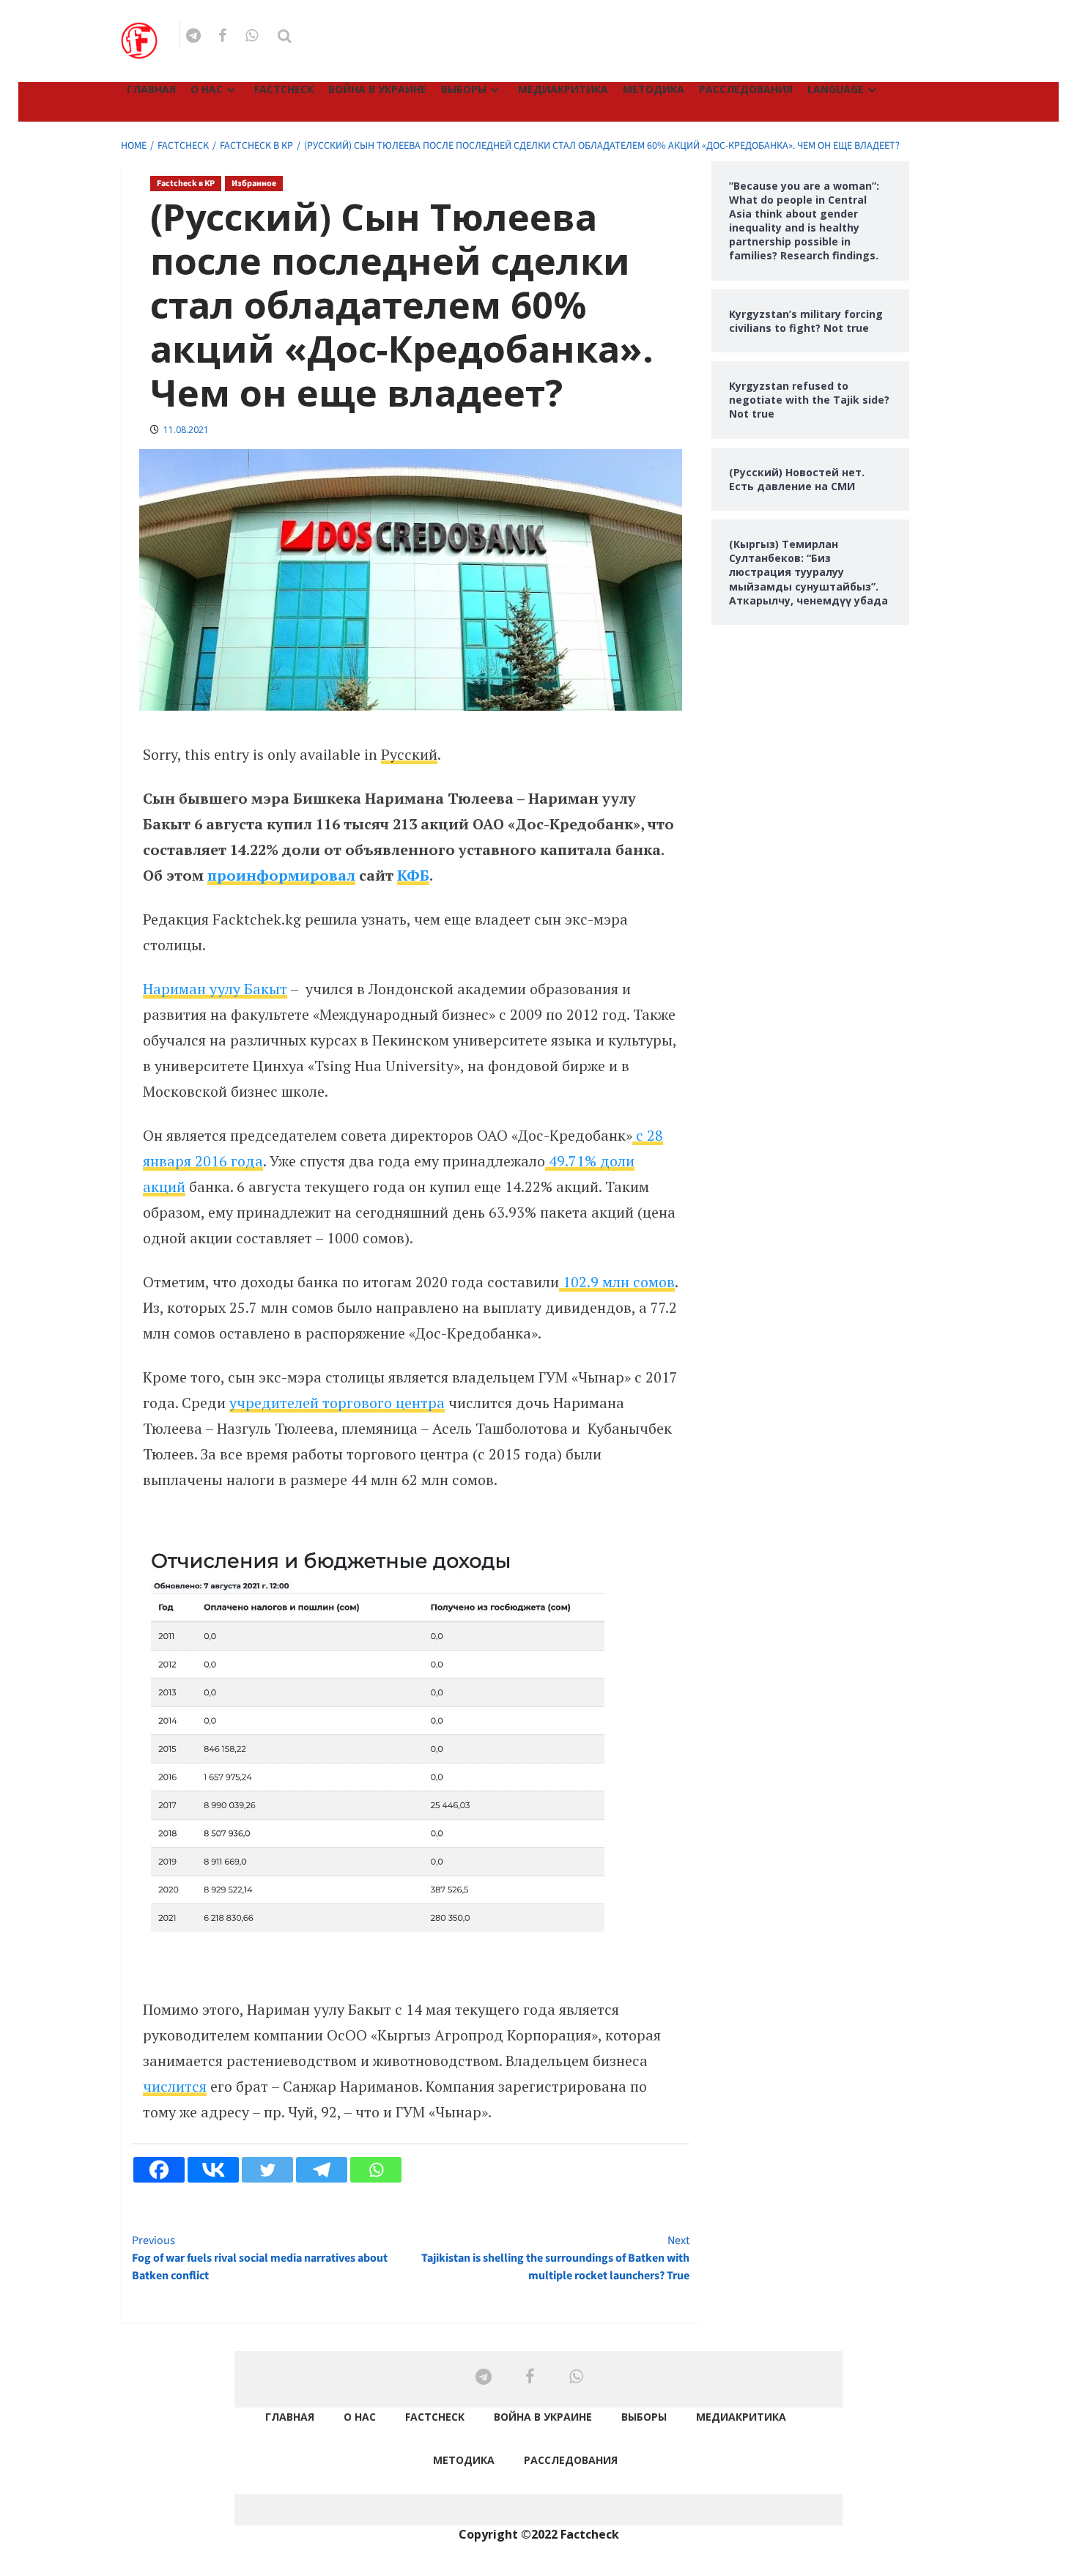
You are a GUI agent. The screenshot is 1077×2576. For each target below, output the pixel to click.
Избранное (254, 184)
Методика (654, 89)
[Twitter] (267, 2170)
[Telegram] (322, 2170)
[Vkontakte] (213, 2170)
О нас (207, 89)
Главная (151, 89)
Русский (409, 754)
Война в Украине (377, 89)
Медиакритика (563, 89)
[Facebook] (159, 2170)
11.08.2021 (186, 430)
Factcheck (284, 89)
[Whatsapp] (376, 2170)
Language (836, 89)
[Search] (285, 36)
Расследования (746, 89)
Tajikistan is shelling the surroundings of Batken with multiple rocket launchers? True (555, 2258)
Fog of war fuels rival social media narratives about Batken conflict (260, 2258)
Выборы (464, 89)
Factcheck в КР (186, 184)
